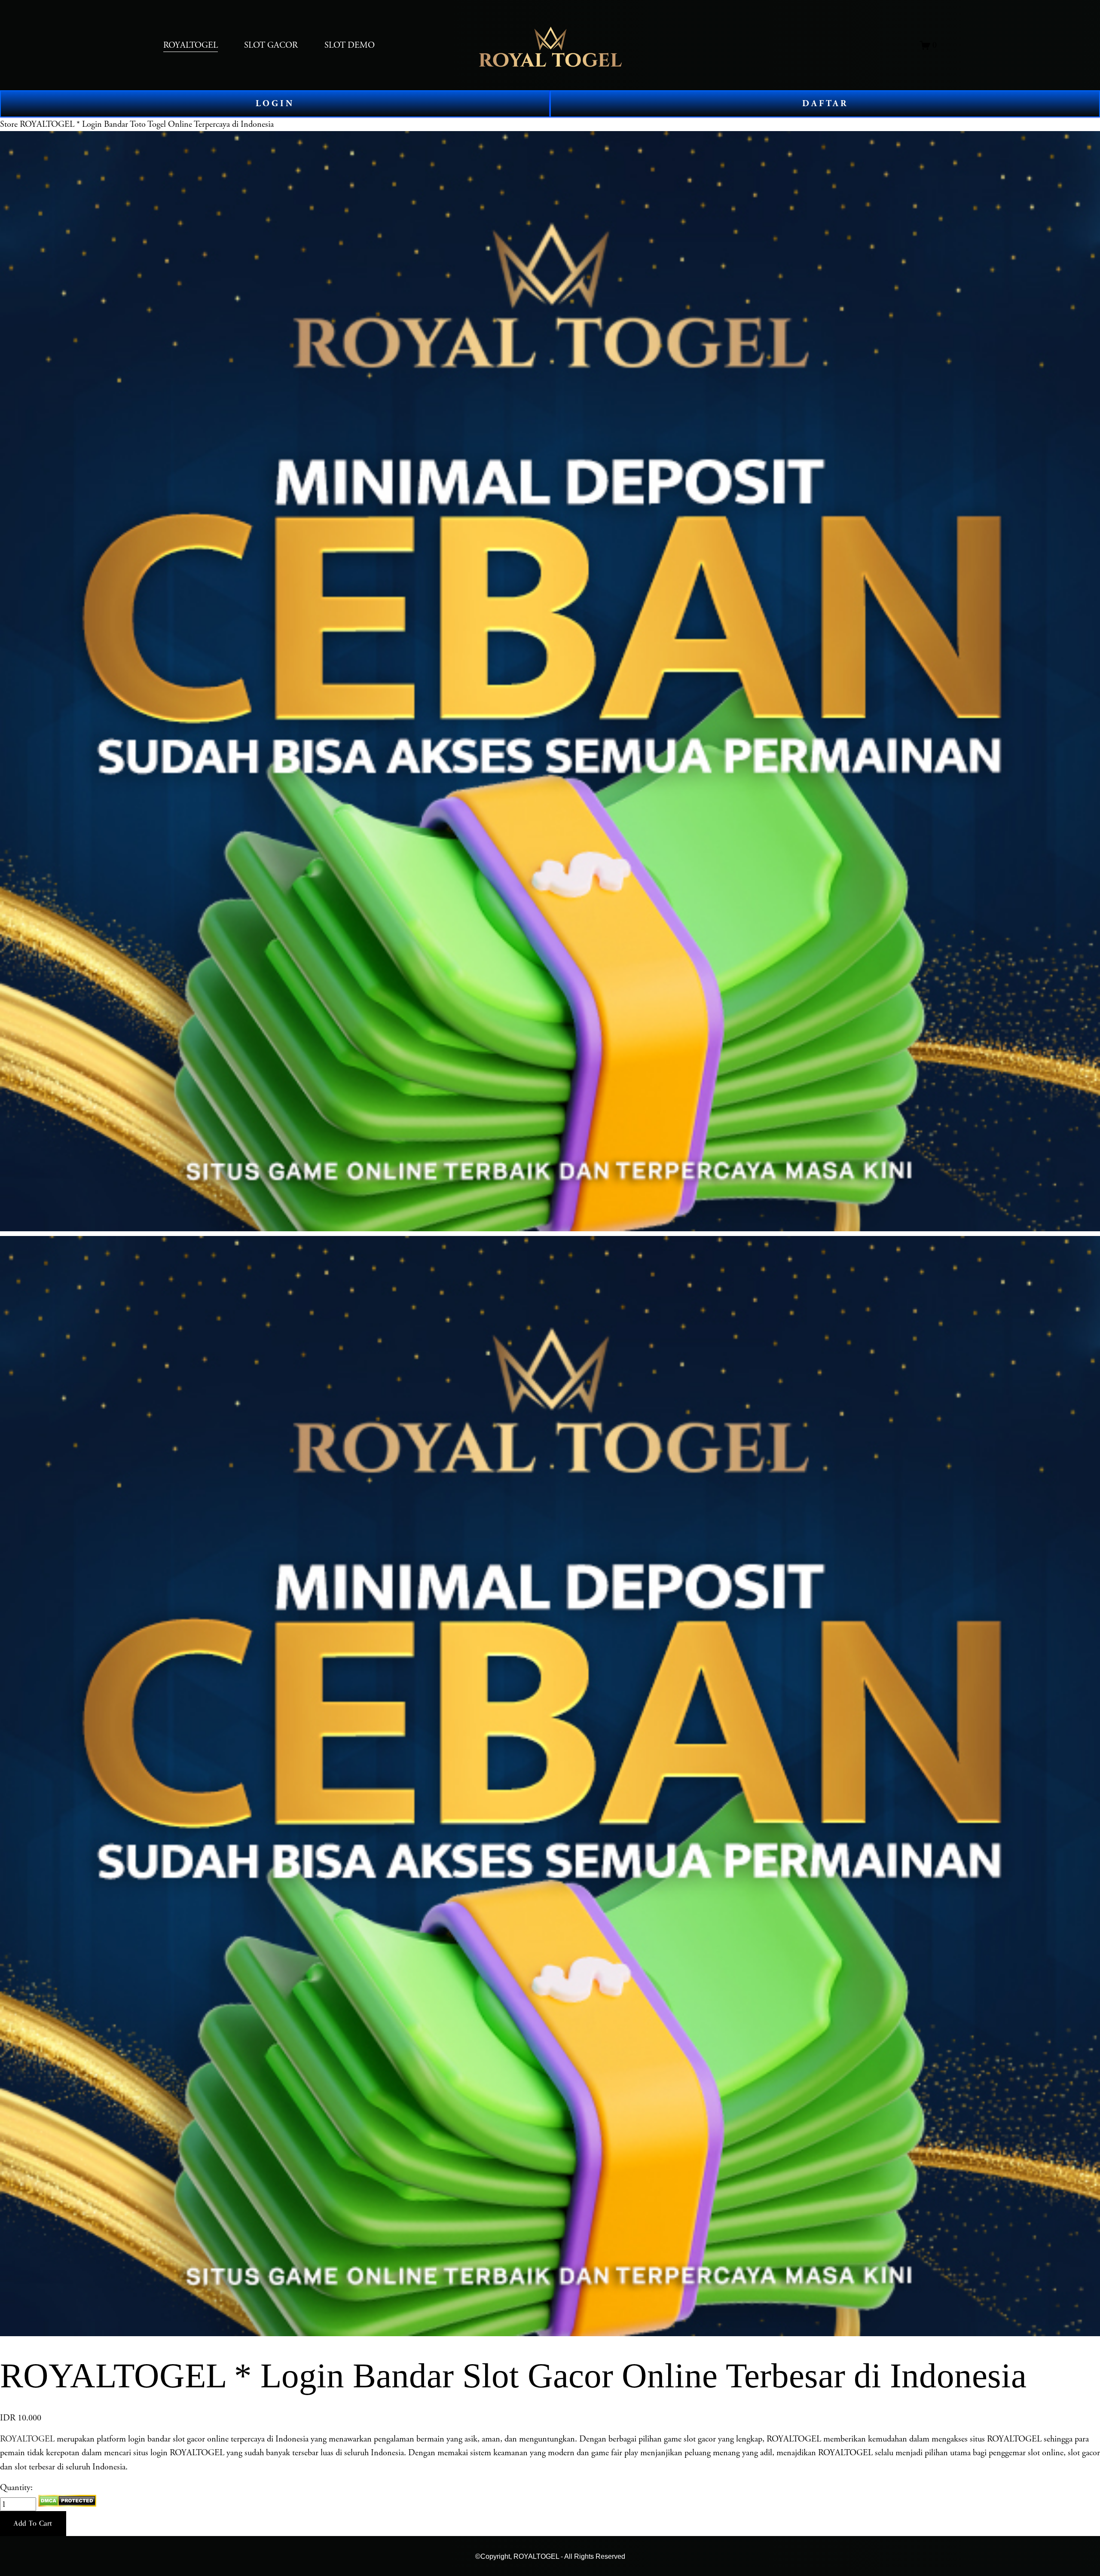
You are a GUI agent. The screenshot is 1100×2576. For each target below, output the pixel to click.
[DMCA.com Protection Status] (67, 2504)
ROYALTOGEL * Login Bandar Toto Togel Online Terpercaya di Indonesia (147, 124)
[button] (33, 2524)
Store (9, 124)
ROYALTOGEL (27, 2439)
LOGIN (275, 104)
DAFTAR (825, 104)
